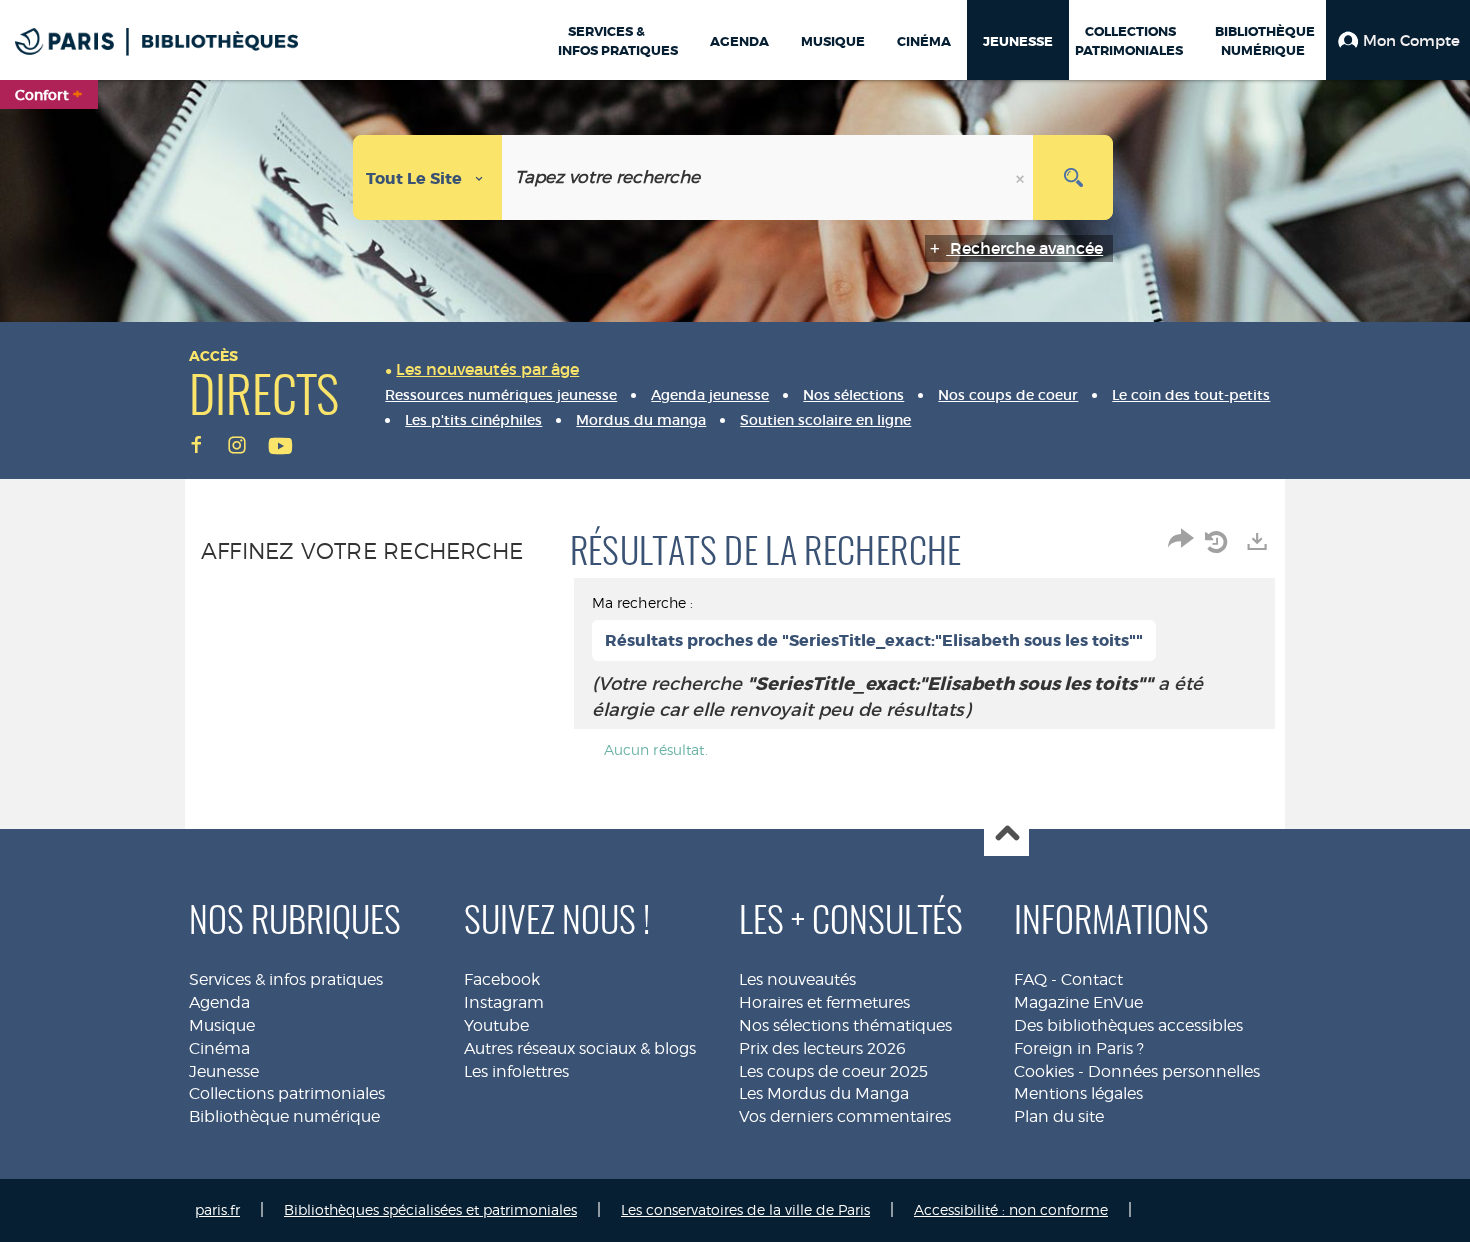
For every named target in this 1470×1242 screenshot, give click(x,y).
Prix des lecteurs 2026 (822, 1048)
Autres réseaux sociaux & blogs (580, 1048)
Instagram (504, 1002)
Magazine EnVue (1078, 1002)
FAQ (1030, 979)
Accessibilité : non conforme (1011, 1209)
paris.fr (217, 1209)
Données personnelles (1174, 1071)
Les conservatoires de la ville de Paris (745, 1209)
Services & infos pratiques (286, 979)
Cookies (1044, 1071)
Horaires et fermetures (824, 1002)
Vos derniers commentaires (845, 1116)
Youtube (496, 1025)
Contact (1092, 979)
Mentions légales (1078, 1093)
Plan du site (1059, 1116)
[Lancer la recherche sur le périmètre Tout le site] (1073, 177)
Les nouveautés (797, 979)
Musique (222, 1025)
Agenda (219, 1002)
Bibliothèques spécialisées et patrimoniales (430, 1209)
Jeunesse (224, 1071)
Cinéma (219, 1048)
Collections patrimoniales (287, 1093)
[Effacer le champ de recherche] (1022, 177)
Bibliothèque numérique (284, 1116)
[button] (1398, 40)
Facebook (502, 979)
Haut (1006, 834)
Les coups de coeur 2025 (833, 1071)
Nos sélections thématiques (845, 1025)
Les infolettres (516, 1071)
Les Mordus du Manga (824, 1093)
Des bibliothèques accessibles (1128, 1025)
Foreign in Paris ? (1079, 1048)
